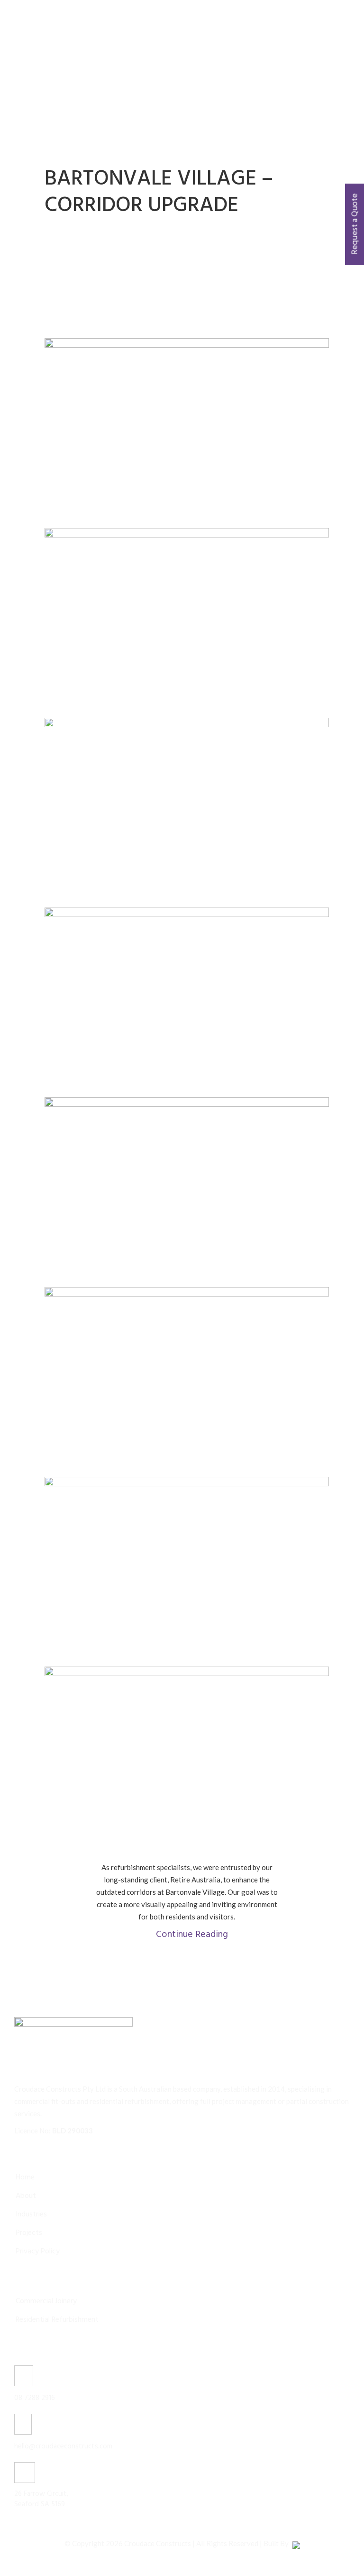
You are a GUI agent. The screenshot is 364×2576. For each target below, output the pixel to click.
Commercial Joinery (46, 2301)
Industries (31, 2215)
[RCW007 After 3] (187, 1382)
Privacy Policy (38, 2252)
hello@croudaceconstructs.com (63, 2446)
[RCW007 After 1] (187, 1761)
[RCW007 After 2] (187, 1572)
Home (25, 2178)
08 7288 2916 (35, 2398)
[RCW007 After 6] (187, 813)
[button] (187, 1933)
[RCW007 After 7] (187, 623)
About (26, 2196)
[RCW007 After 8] (187, 433)
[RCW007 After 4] (187, 1192)
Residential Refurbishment (57, 2320)
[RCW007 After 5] (187, 1002)
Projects (29, 2233)
